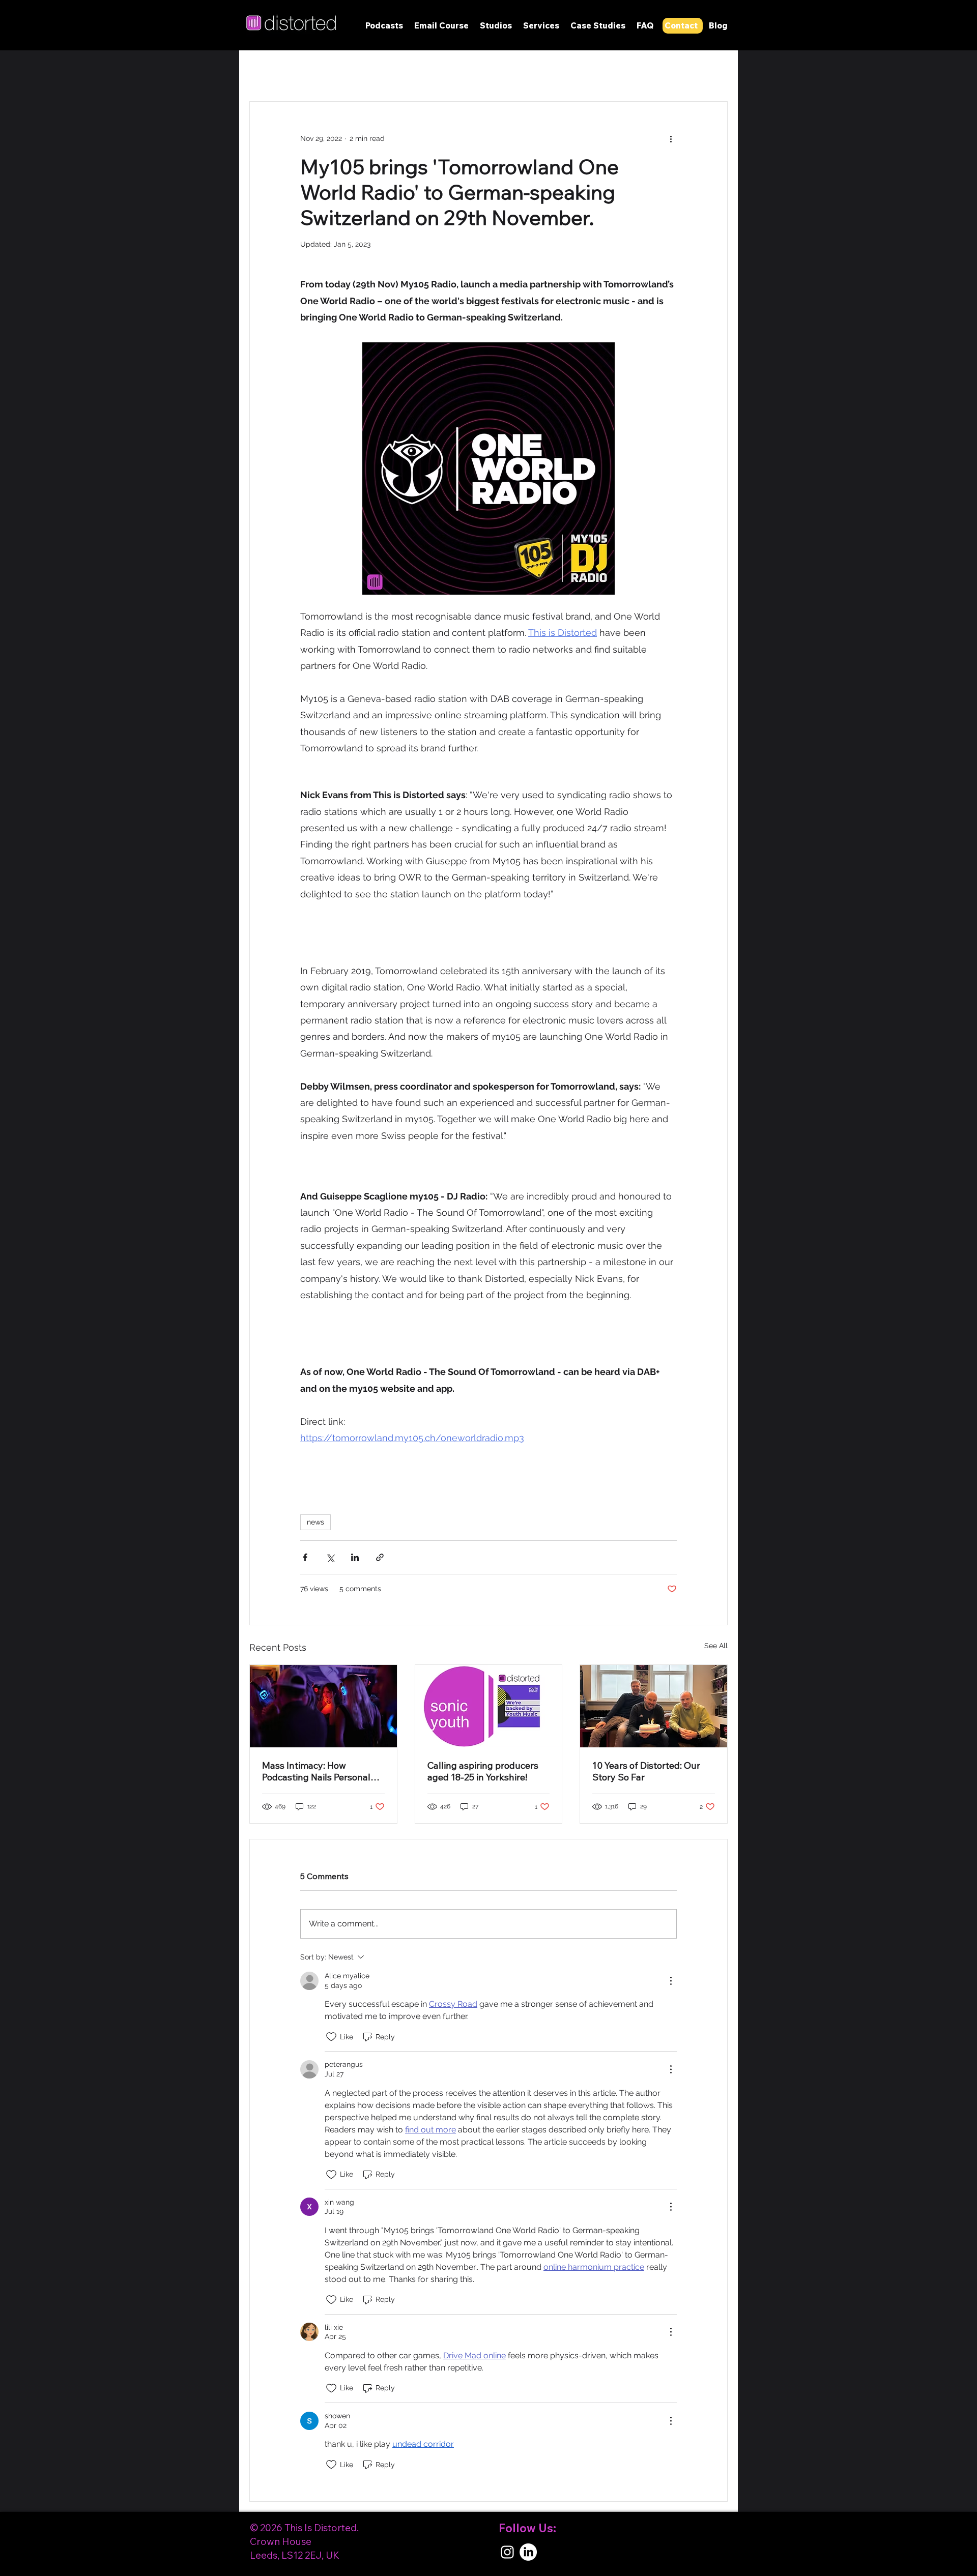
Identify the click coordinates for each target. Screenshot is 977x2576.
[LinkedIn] (528, 2552)
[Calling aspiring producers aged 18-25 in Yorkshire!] (489, 1706)
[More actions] (671, 138)
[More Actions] (671, 1981)
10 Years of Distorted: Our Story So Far (646, 1771)
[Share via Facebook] (305, 1557)
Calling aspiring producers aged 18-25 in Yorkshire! (483, 1771)
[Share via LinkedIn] (355, 1557)
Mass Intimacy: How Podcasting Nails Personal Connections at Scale (316, 1771)
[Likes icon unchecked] (331, 2037)
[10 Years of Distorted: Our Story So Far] (654, 1706)
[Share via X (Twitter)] (330, 1557)
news (315, 1522)
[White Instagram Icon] (507, 2552)
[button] (496, 25)
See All (716, 1646)
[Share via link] (380, 1557)
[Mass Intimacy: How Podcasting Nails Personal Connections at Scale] (323, 1706)
